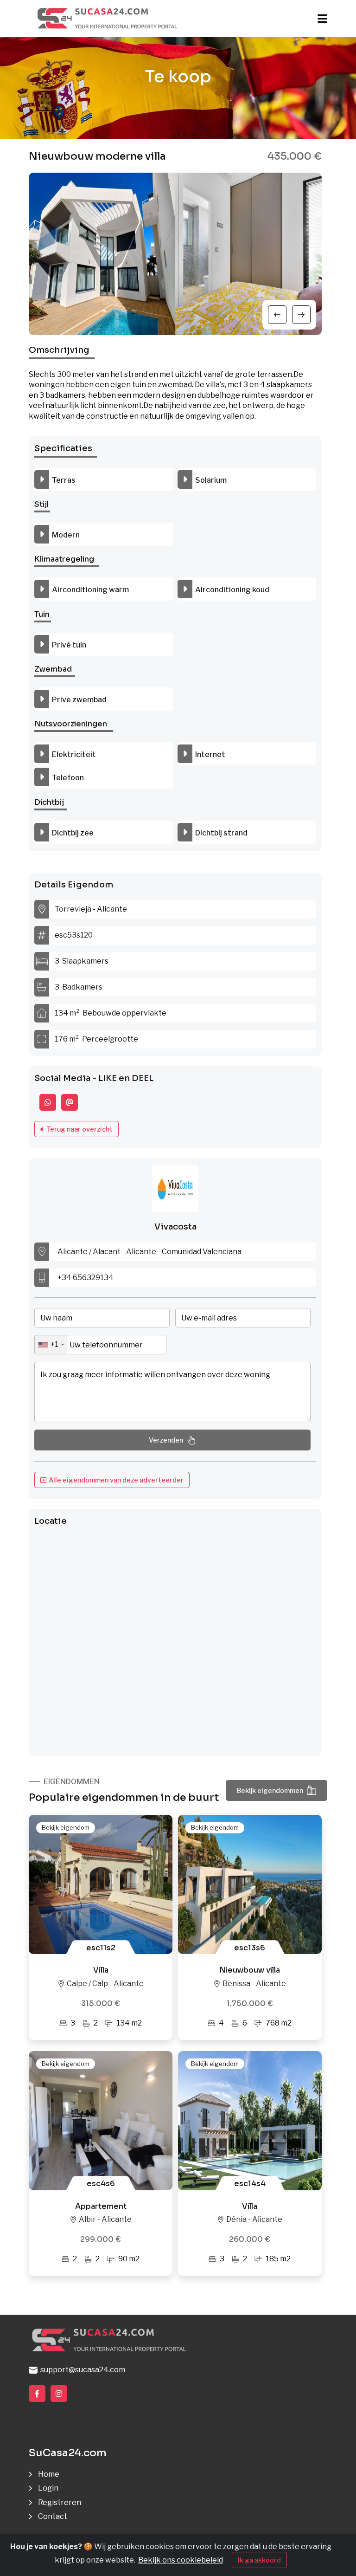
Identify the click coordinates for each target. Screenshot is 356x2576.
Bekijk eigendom (66, 1827)
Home (49, 2474)
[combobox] (51, 1345)
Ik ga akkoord (259, 2560)
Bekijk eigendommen (270, 1790)
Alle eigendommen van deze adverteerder (115, 1480)
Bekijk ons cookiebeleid (181, 2560)
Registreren (60, 2502)
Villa (101, 1970)
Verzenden (166, 1440)
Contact (53, 2516)
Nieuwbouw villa (250, 1970)
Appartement (101, 2206)
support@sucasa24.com (81, 2370)
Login (48, 2488)
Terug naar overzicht (78, 1129)
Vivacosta (175, 1227)
